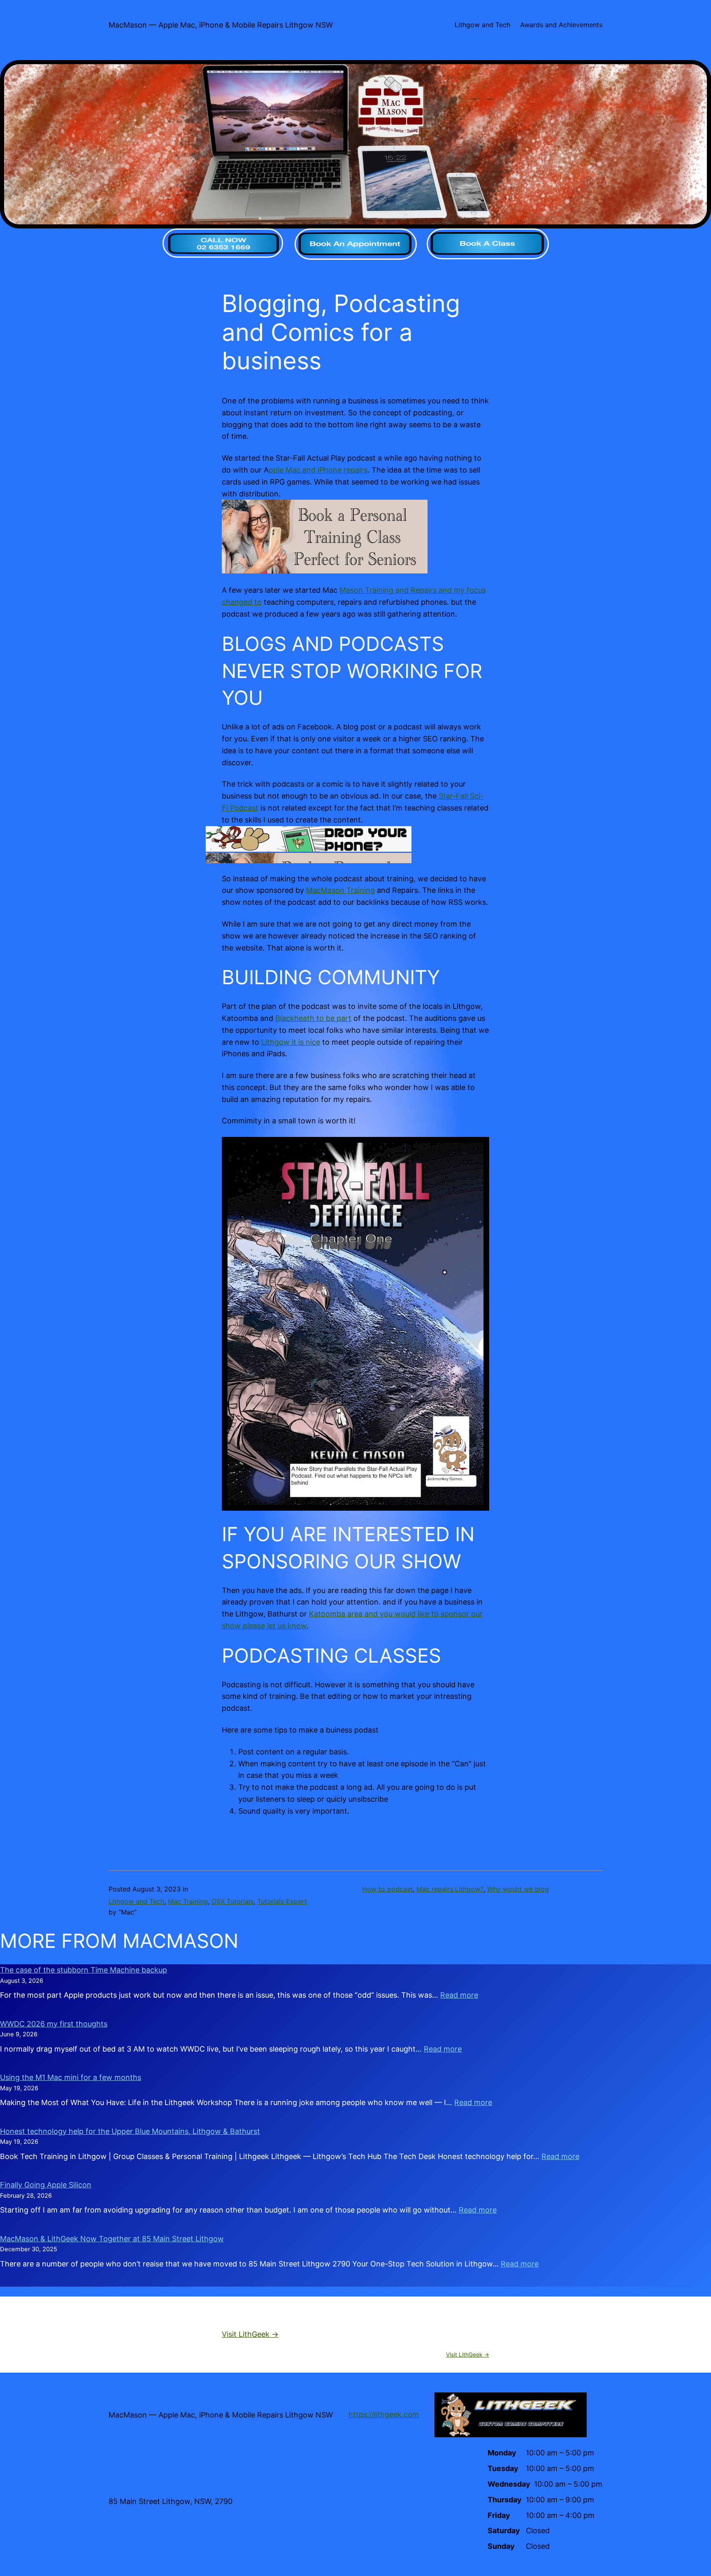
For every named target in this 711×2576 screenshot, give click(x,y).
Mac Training (188, 1901)
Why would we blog (518, 1889)
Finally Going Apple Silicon (46, 2185)
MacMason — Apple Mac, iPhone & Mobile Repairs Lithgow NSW (221, 25)
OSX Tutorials (232, 1901)
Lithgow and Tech (136, 1901)
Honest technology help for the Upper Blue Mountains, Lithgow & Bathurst (130, 2131)
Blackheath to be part (313, 1018)
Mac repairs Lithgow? (450, 1889)
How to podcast (387, 1889)
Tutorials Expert (282, 1901)
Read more (459, 1995)
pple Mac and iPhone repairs (318, 470)
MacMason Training (340, 890)
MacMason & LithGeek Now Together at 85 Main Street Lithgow (112, 2239)
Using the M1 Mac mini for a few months (71, 2077)
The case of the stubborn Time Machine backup (84, 1970)
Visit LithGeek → (250, 2334)
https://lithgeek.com (384, 2414)
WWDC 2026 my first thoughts (54, 2024)
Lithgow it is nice (291, 1042)
